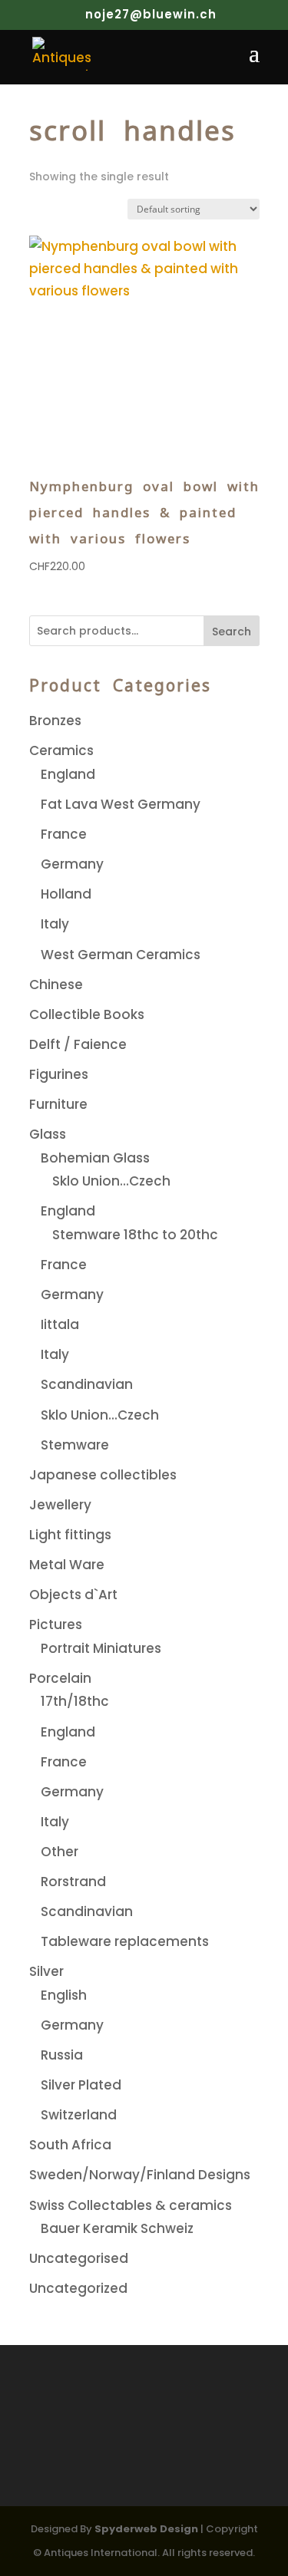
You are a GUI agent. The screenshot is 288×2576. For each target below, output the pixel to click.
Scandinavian (87, 1384)
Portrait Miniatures (101, 1648)
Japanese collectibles (103, 1475)
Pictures (56, 1624)
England (68, 774)
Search (232, 632)
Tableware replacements (125, 1941)
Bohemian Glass (95, 1158)
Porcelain (60, 1678)
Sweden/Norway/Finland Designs (140, 2175)
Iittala (60, 1324)
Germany (72, 864)
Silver (46, 1971)
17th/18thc (75, 1701)
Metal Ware (67, 1565)
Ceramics (61, 750)
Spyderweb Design (146, 2529)
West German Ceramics (121, 955)
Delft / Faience (78, 1044)
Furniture (58, 1104)
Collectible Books (87, 1014)
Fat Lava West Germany (121, 804)
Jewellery (60, 1505)
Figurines (59, 1074)
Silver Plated (81, 2085)
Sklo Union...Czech (111, 1181)
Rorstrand (73, 1882)
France (64, 834)
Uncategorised (79, 2258)
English (64, 1995)
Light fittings (70, 1535)
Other (60, 1852)
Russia (62, 2055)
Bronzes (55, 721)
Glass (48, 1134)
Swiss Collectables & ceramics (131, 2205)
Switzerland (79, 2115)
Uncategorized (78, 2288)
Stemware (75, 1445)
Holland (66, 894)
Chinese (56, 985)
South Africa (70, 2145)
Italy (55, 924)
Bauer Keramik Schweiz (117, 2228)
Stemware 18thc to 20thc (135, 1235)
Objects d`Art (73, 1595)
